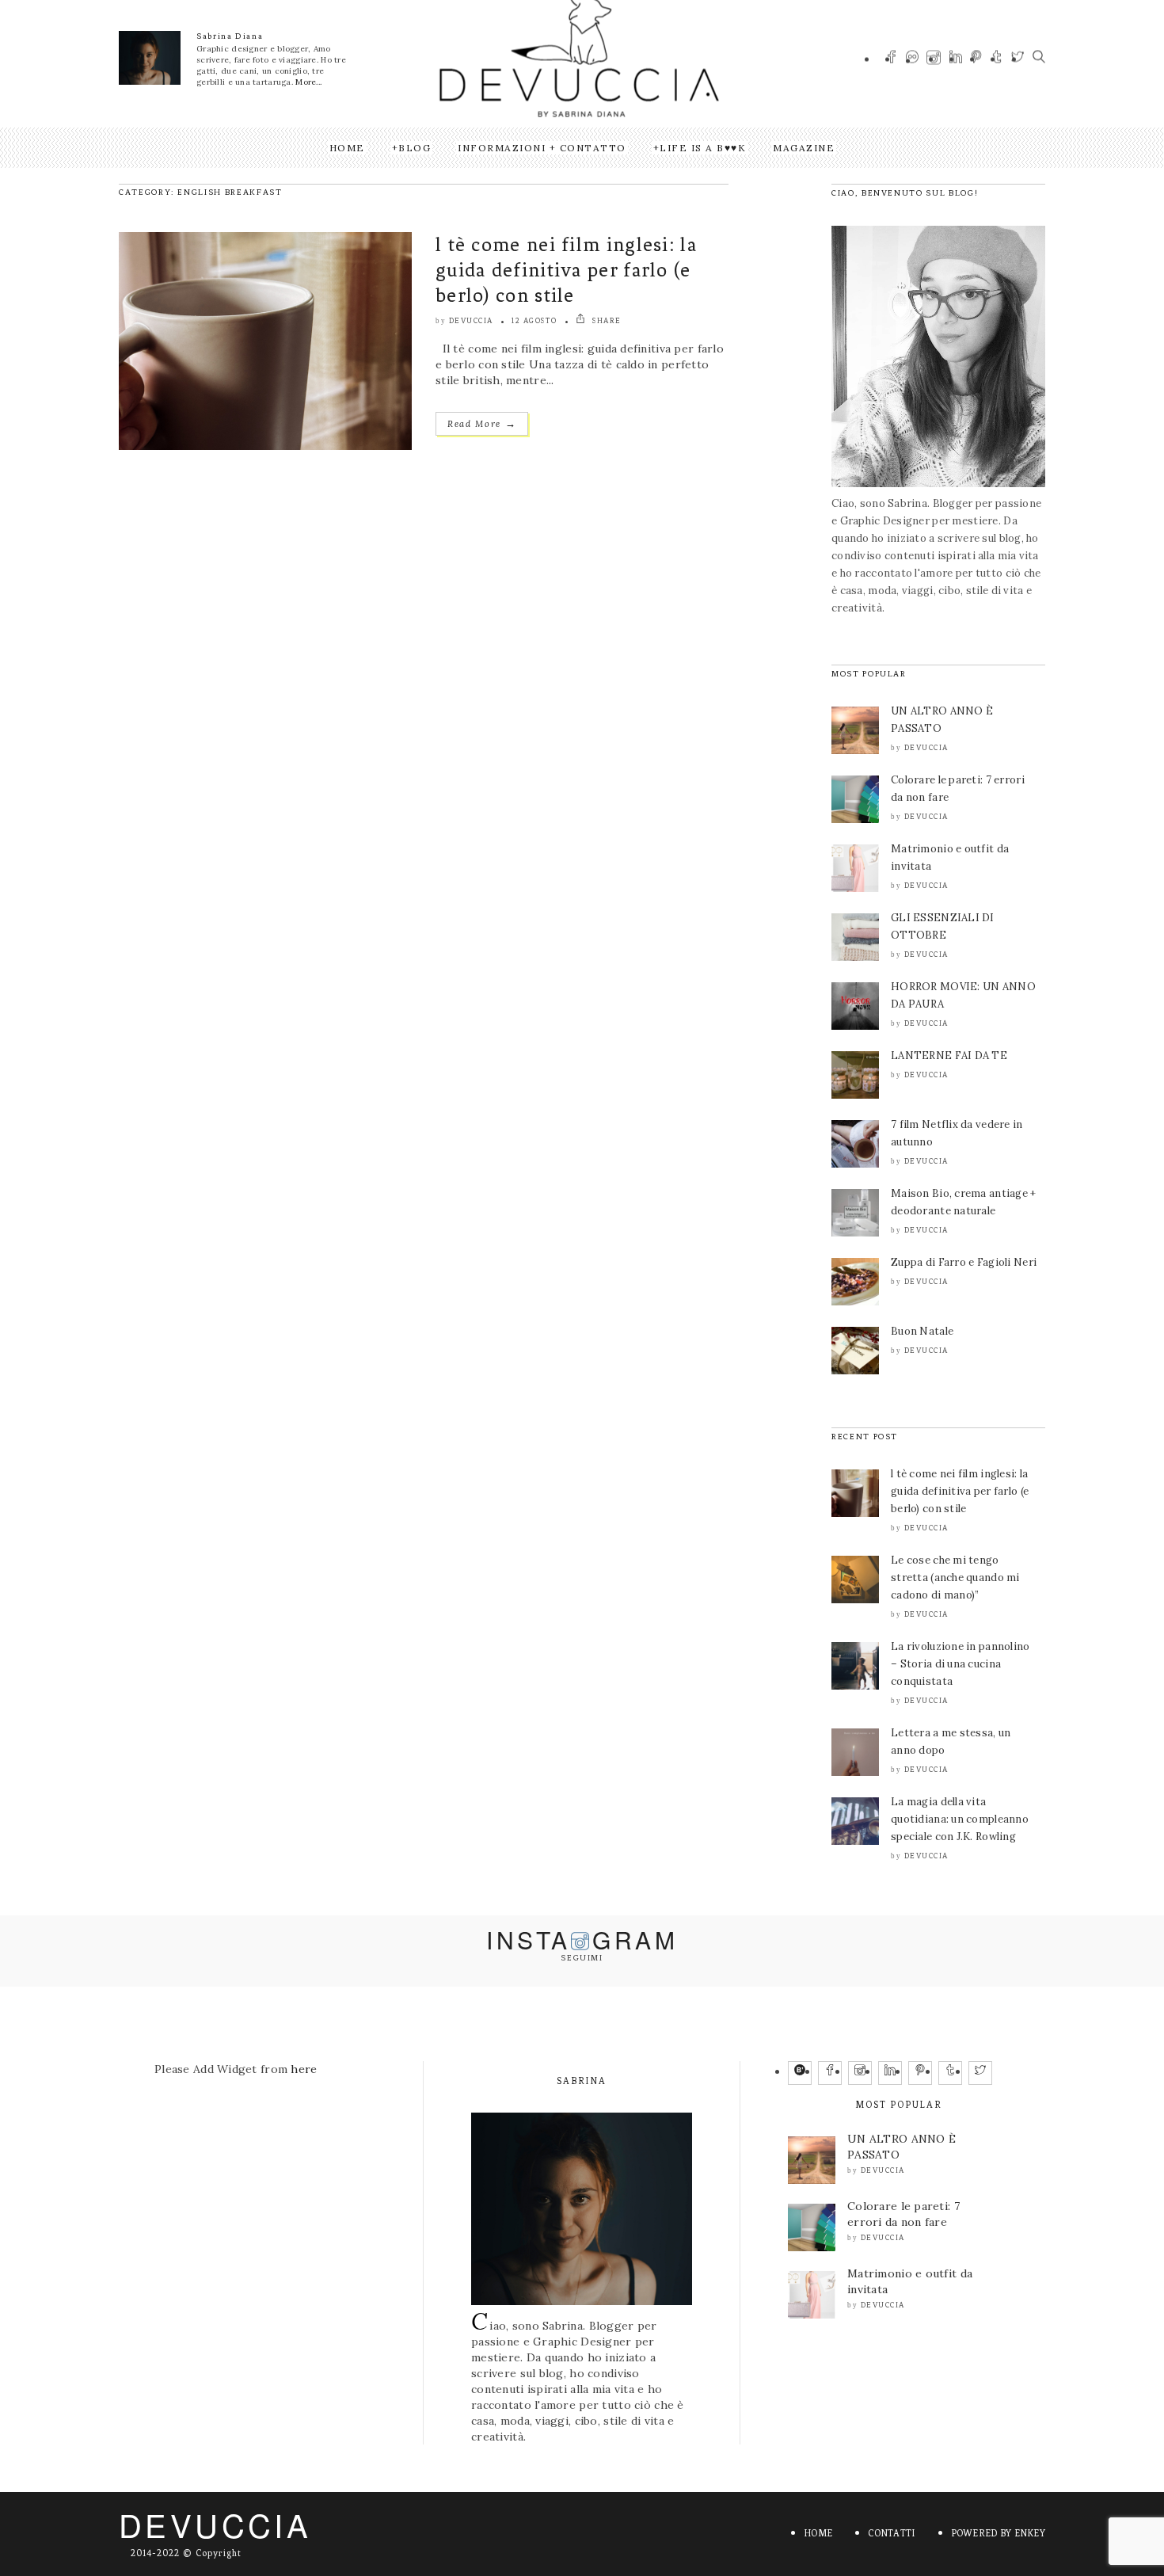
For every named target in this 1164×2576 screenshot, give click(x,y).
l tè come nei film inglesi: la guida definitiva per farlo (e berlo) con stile (566, 270)
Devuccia (471, 320)
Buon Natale (922, 1331)
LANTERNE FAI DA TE (949, 1056)
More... (308, 82)
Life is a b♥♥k (703, 148)
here (304, 2069)
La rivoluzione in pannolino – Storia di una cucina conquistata (960, 1664)
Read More (482, 423)
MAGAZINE (804, 148)
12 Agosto (534, 320)
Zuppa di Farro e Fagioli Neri (964, 1262)
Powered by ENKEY (998, 2533)
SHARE (606, 320)
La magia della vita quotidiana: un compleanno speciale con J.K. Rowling (960, 1819)
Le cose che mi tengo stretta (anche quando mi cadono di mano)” (955, 1578)
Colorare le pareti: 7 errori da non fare (903, 2214)
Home (347, 148)
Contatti (891, 2533)
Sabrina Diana (230, 36)
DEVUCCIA (215, 2524)
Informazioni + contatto (542, 148)
